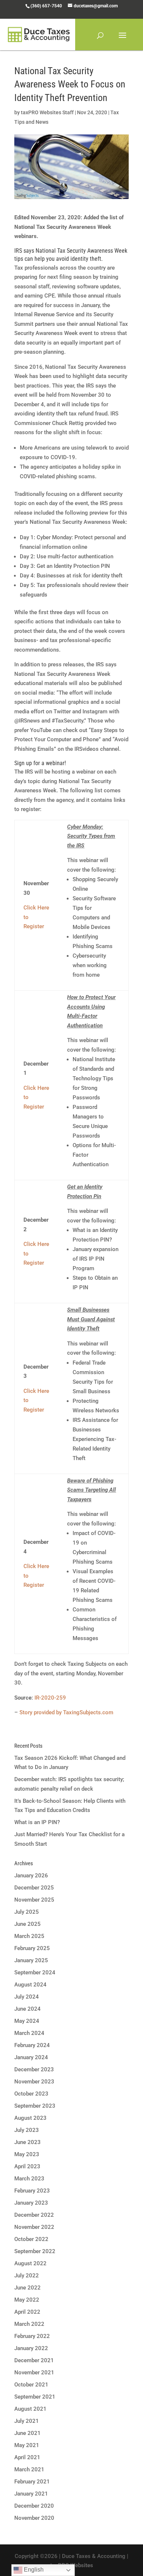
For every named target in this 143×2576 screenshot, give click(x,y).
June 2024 (27, 2009)
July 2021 (27, 2421)
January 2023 (31, 2203)
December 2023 (34, 2069)
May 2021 (27, 2445)
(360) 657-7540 (46, 6)
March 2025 (29, 1936)
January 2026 (31, 1876)
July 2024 (27, 1997)
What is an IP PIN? (37, 1822)
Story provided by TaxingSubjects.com (66, 1712)
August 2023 (30, 2118)
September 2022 (35, 2251)
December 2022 (34, 2215)
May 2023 (27, 2154)
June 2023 (27, 2142)
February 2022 (32, 2336)
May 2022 (27, 2300)
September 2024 (35, 1972)
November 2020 (34, 2518)
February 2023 (32, 2191)
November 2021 (34, 2373)
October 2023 (31, 2094)
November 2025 (34, 1900)
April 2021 (27, 2457)
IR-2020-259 (50, 1698)
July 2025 (27, 1912)
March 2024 (29, 2033)
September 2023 (35, 2106)
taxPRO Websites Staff (47, 112)
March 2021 (29, 2469)
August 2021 (30, 2409)
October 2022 (31, 2239)
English (33, 2570)
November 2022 (34, 2227)
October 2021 (31, 2385)
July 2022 (27, 2276)
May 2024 (27, 2021)
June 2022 (27, 2288)
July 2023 (27, 2130)
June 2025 (27, 1924)
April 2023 (27, 2166)
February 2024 (32, 2045)
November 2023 (34, 2082)
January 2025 (31, 1960)
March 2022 (29, 2324)
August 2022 (30, 2263)
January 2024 (31, 2057)
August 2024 (30, 1985)
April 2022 (27, 2312)
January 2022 (31, 2348)
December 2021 (34, 2360)
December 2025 (34, 1888)
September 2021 (35, 2397)
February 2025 (32, 1948)
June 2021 (27, 2433)
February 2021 (32, 2482)
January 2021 (31, 2494)
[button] (122, 40)
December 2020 (34, 2506)
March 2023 (29, 2179)
